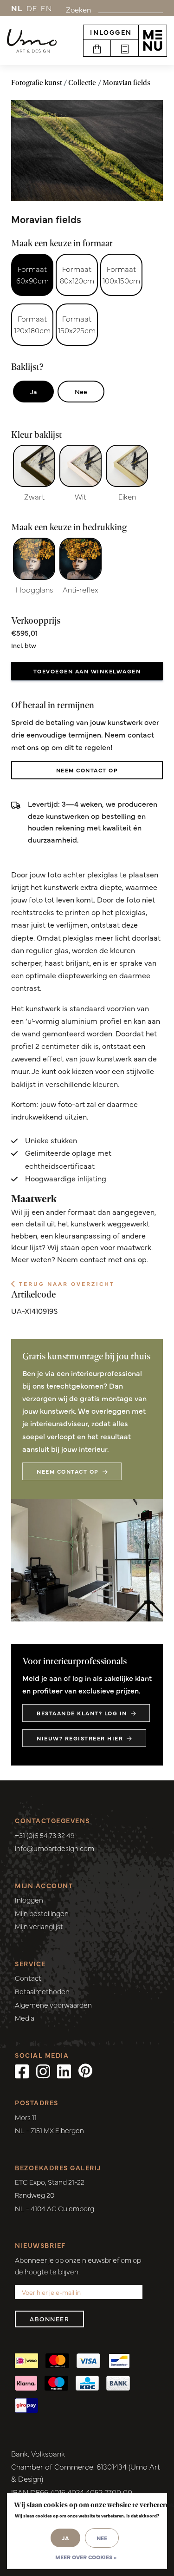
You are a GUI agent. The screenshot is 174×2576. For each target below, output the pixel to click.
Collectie (82, 82)
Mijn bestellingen (42, 1913)
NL (17, 8)
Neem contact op (87, 770)
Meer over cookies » (86, 2557)
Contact (28, 1978)
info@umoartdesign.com (55, 1848)
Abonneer (49, 2319)
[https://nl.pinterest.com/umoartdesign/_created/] (85, 2070)
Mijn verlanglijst (39, 1926)
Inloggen (111, 32)
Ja (33, 391)
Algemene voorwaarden (53, 2005)
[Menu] (153, 40)
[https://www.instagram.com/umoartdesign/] (43, 2070)
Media (25, 2018)
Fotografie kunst (37, 82)
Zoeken (78, 9)
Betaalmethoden (42, 1991)
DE (32, 8)
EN (46, 8)
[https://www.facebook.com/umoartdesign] (22, 2070)
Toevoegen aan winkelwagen (87, 671)
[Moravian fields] (87, 151)
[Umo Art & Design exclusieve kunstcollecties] (32, 41)
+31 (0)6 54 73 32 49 (45, 1835)
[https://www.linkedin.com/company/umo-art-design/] (64, 2070)
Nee (81, 391)
